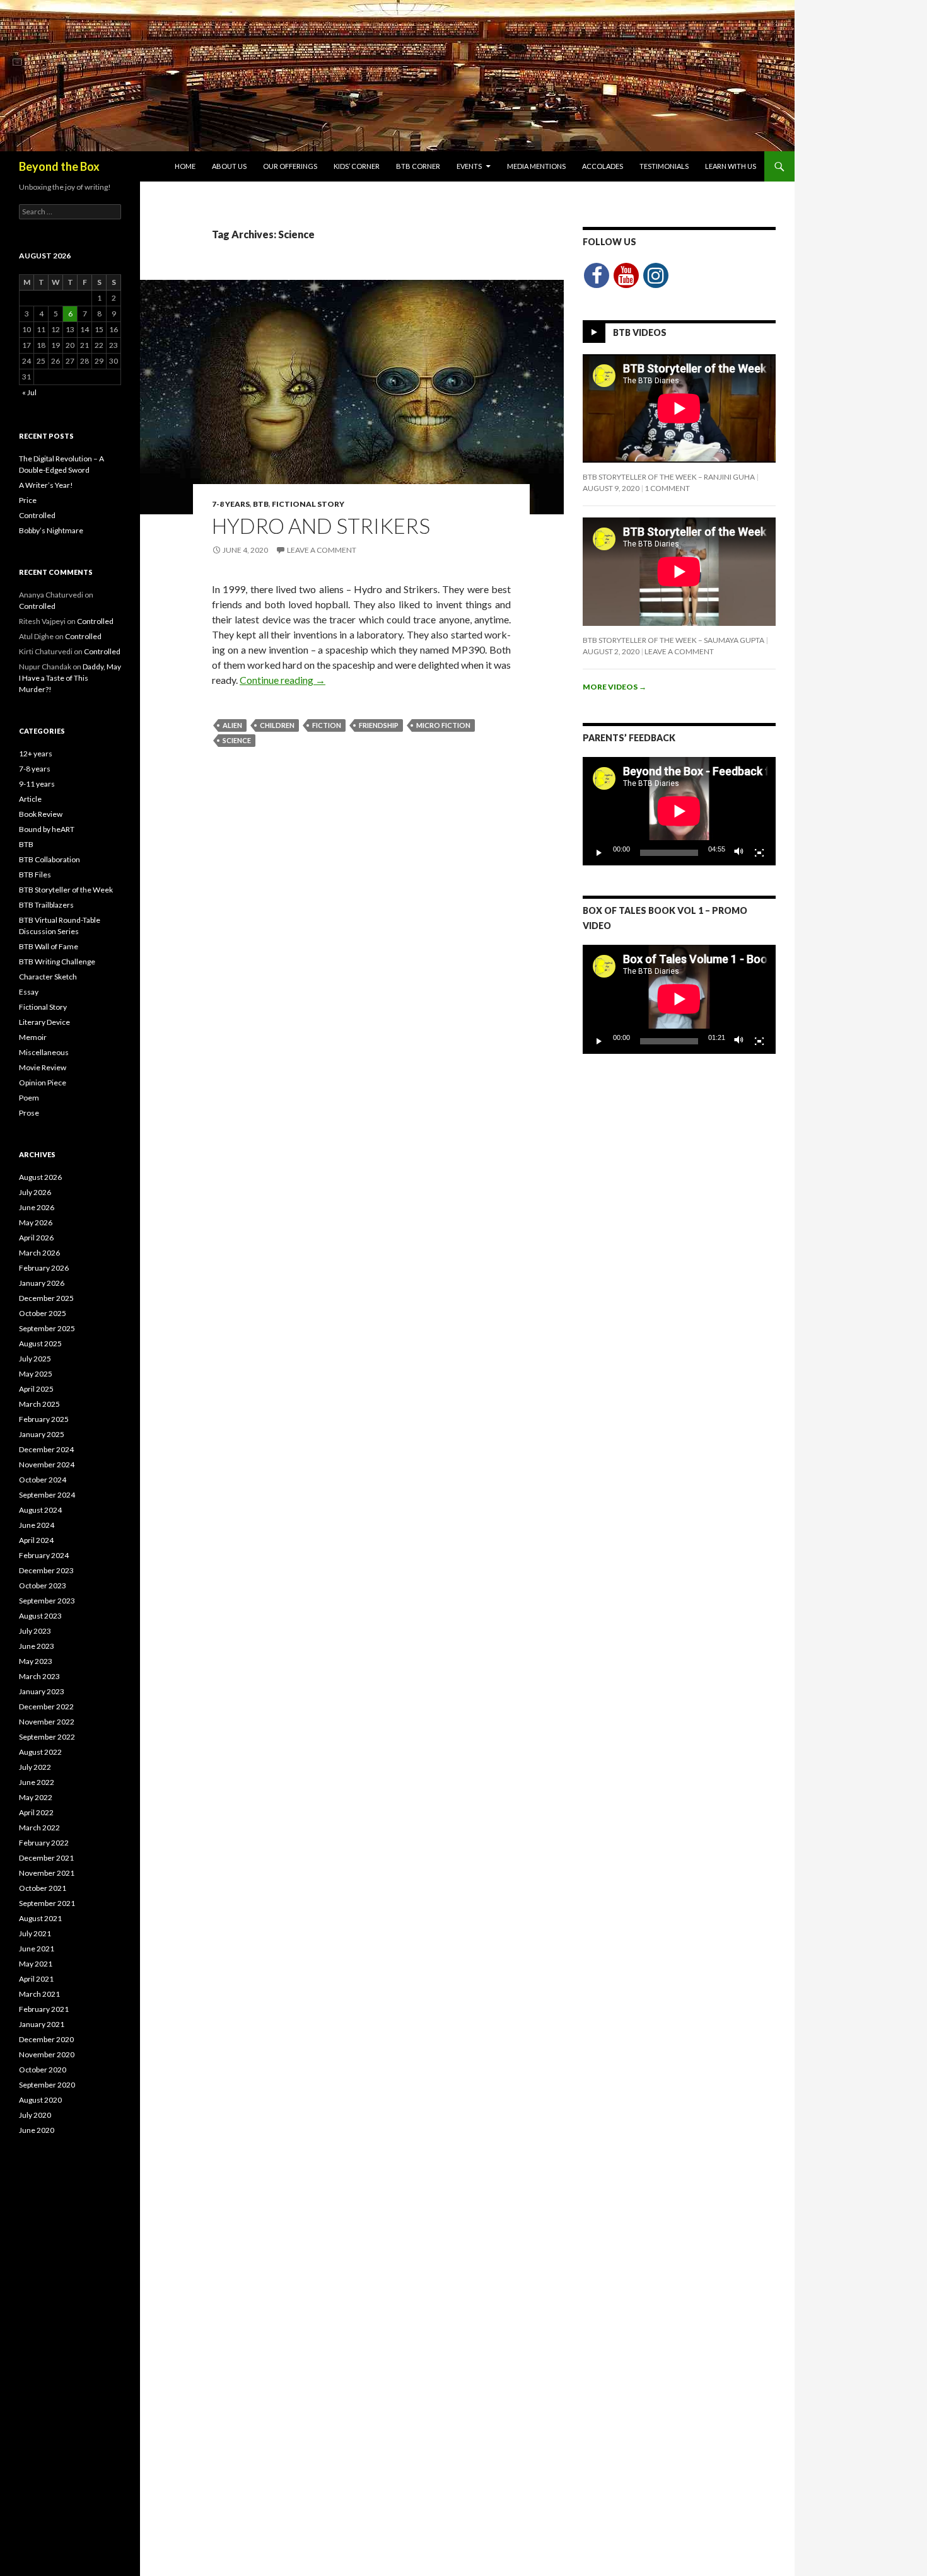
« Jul (29, 392)
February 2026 (44, 1268)
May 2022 (36, 1797)
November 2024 (47, 1464)
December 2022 (46, 1707)
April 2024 (36, 1540)
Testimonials (664, 166)
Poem (29, 1098)
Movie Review (43, 1067)
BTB (261, 504)
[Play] (599, 853)
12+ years (36, 754)
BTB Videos (640, 332)
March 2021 (39, 1994)
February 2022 (44, 1843)
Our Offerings (290, 166)
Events (469, 166)
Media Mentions (536, 166)
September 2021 (47, 1903)
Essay (29, 992)
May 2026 (36, 1222)
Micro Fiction (443, 725)
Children (277, 725)
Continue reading (283, 680)
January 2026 (42, 1283)
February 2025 (44, 1419)
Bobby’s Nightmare (51, 530)
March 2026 (39, 1253)
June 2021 (37, 1949)
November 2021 (47, 1873)
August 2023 (40, 1616)
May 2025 (36, 1374)
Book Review (41, 814)
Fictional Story (308, 504)
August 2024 (40, 1510)
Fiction (327, 725)
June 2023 (37, 1646)
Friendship (379, 725)
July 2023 (35, 1631)
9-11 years (37, 784)
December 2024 (46, 1449)
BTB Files (35, 875)
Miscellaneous (44, 1052)
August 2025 (40, 1343)
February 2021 (44, 2009)
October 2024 (43, 1480)
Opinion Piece (43, 1083)
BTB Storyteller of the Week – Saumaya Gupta (673, 640)
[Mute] (739, 853)
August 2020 (40, 2100)
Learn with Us (731, 166)
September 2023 (47, 1601)
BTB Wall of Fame (49, 946)
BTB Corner (418, 166)
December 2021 (46, 1858)
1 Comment (667, 488)
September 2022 (47, 1737)
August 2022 (40, 1752)
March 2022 (39, 1828)
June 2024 (37, 1525)
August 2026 (40, 1177)
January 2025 (42, 1434)
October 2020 (43, 2070)
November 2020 (47, 2054)
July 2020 (35, 2115)
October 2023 (43, 1585)
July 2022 (35, 1767)
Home (185, 166)
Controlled (37, 515)
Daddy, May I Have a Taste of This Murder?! (70, 678)
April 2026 (36, 1238)
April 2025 (36, 1389)
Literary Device (44, 1022)
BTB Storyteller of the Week (66, 890)
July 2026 (35, 1192)
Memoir (33, 1037)
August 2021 (40, 1918)
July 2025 (35, 1359)
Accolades (603, 166)
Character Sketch (48, 977)
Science (237, 740)
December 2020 (46, 2039)
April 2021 (36, 1979)
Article (30, 799)
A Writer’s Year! (46, 485)
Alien (232, 725)
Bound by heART (47, 829)
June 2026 (37, 1207)
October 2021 (43, 1888)
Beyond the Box (59, 166)
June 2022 (37, 1782)
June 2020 (37, 2130)
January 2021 (42, 2024)
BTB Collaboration (50, 859)
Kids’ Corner (357, 166)
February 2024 (44, 1555)
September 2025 (47, 1328)
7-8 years (231, 504)
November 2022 (47, 1722)
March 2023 (39, 1676)
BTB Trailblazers (46, 905)
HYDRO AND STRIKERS (321, 526)
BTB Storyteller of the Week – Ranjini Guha (669, 477)
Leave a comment (322, 550)
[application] (679, 811)
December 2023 (46, 1570)
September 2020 (47, 2085)
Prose (29, 1113)
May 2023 (36, 1661)
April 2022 (36, 1812)
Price (28, 500)
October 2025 (43, 1313)
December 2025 (46, 1298)
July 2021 (35, 1933)
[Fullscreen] (759, 853)
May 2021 (36, 1964)
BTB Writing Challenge (57, 962)
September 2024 (47, 1495)
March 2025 (39, 1404)
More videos (615, 687)
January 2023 (42, 1691)
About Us (229, 166)
